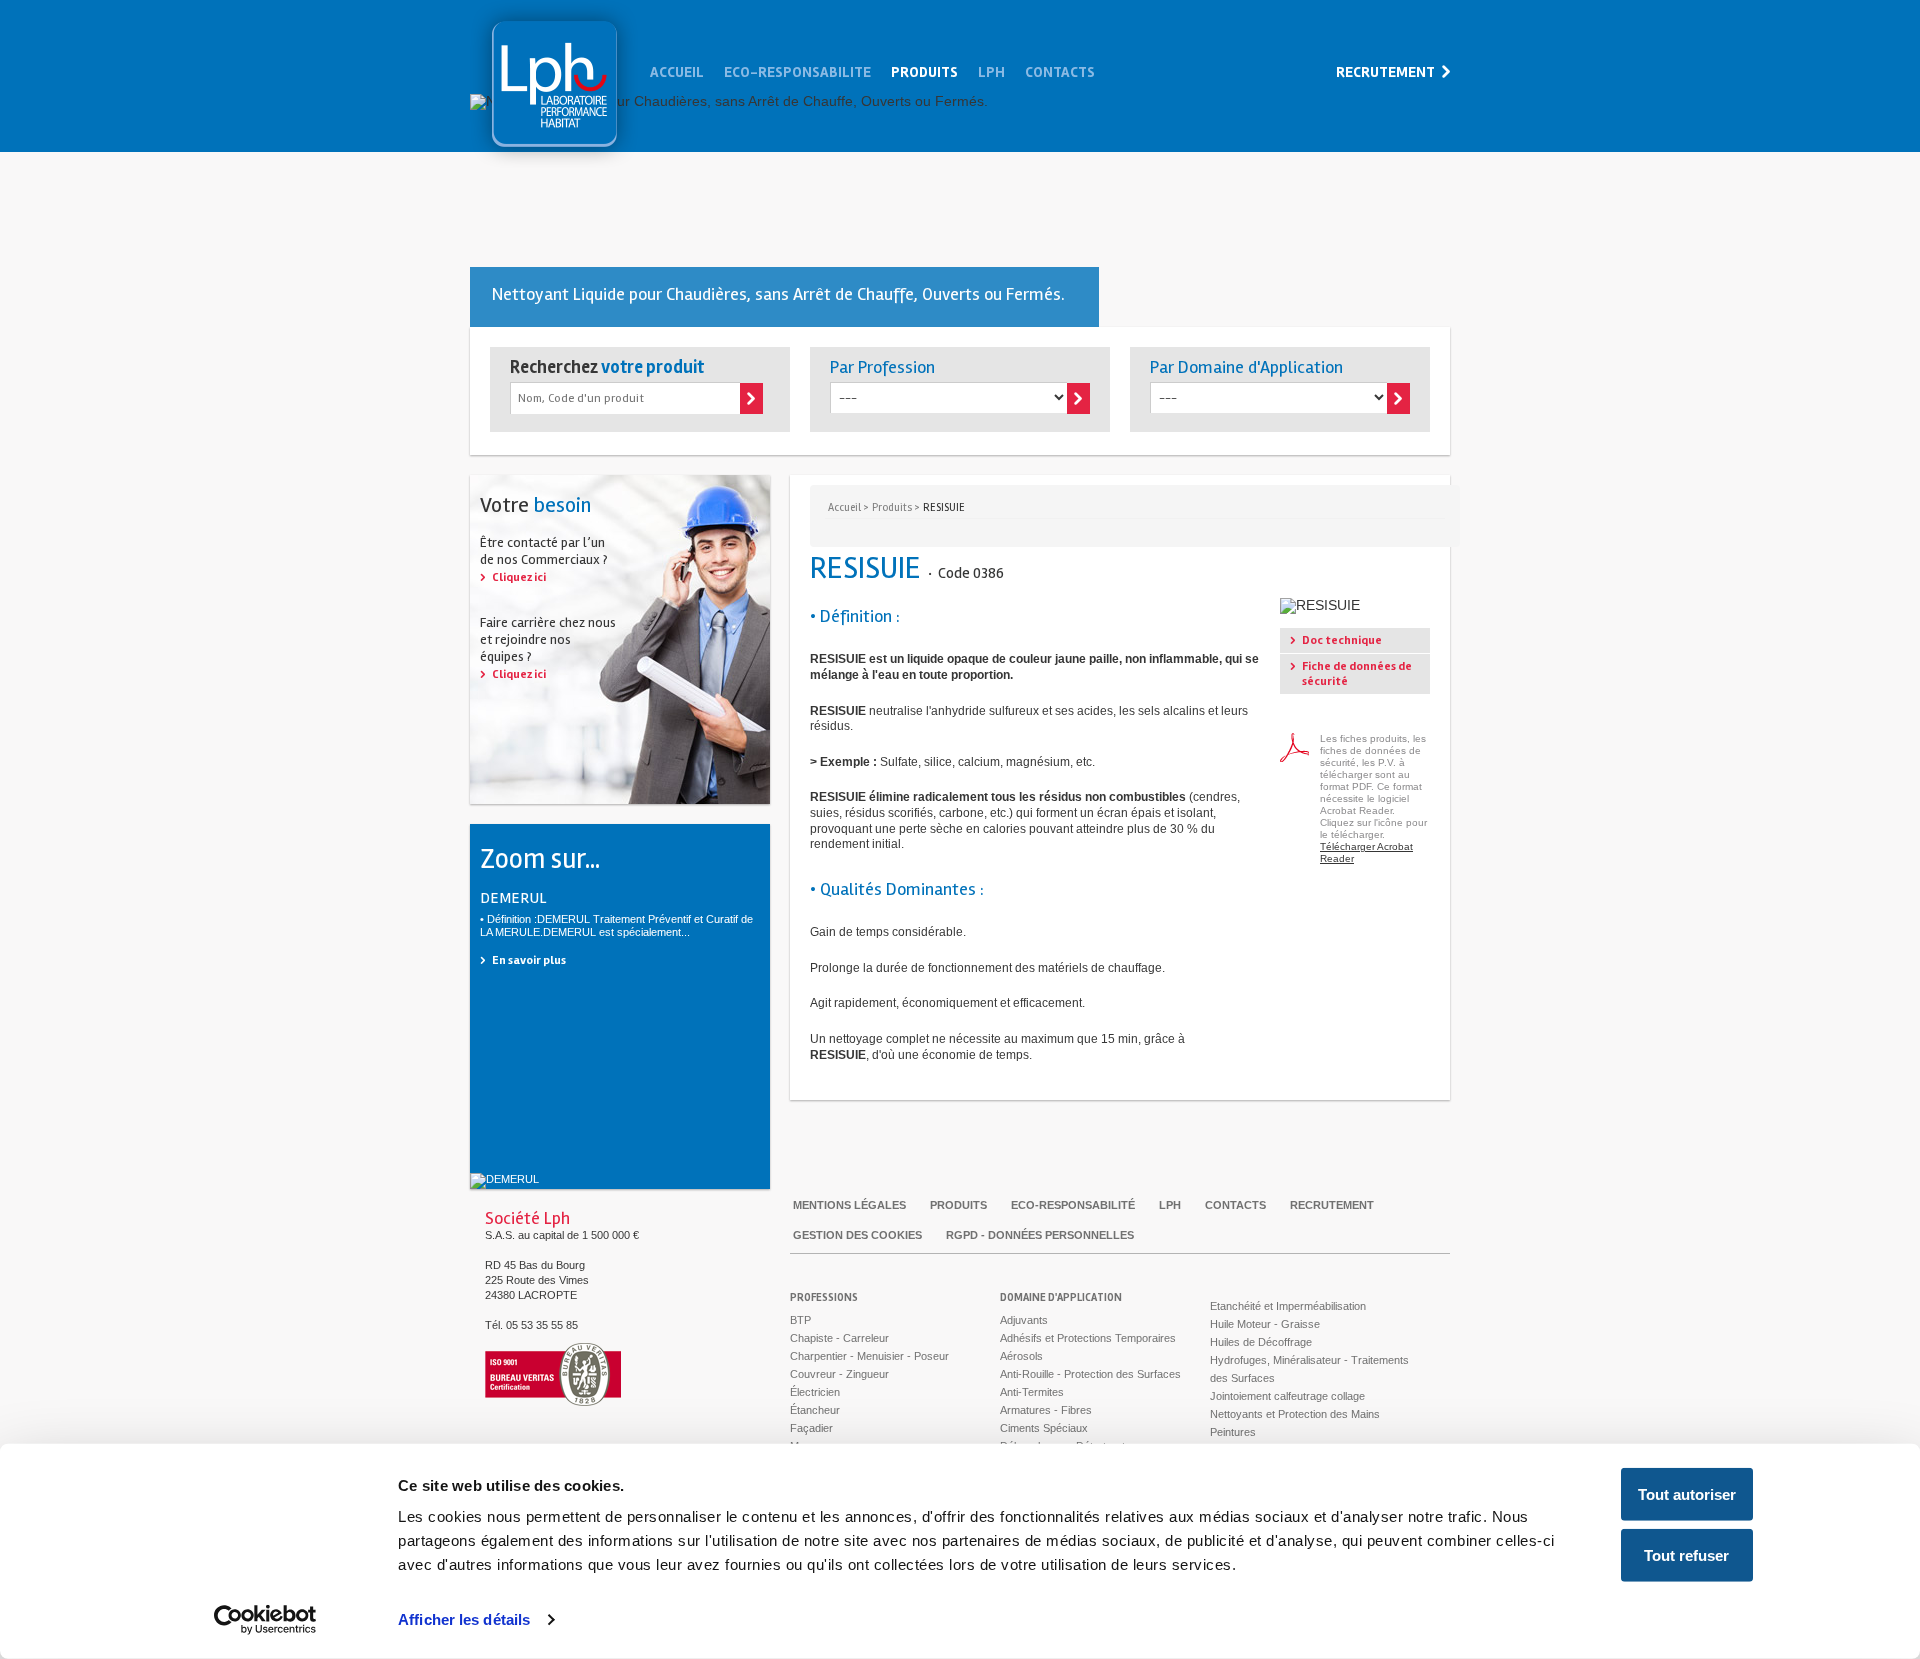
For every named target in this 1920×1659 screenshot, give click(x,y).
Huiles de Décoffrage (1261, 1342)
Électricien (815, 1392)
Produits (924, 72)
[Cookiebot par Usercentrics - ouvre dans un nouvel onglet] (265, 1620)
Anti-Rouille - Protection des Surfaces (1090, 1374)
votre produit (607, 367)
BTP (800, 1320)
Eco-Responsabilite (797, 72)
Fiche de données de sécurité (1357, 674)
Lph (554, 84)
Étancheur (815, 1410)
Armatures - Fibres (1046, 1410)
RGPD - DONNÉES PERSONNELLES (1040, 1235)
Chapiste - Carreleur (839, 1338)
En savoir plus (529, 960)
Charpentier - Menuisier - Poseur (869, 1356)
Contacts (1060, 72)
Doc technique (1342, 640)
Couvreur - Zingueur (839, 1374)
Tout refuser (1686, 1555)
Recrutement (1385, 72)
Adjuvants (1024, 1320)
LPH (1170, 1205)
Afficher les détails (464, 1619)
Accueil (677, 72)
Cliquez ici (519, 577)
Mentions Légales (849, 1205)
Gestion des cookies (857, 1235)
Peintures (1233, 1432)
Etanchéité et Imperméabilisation (1288, 1306)
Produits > (896, 507)
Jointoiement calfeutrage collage (1287, 1396)
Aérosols (1021, 1356)
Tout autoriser (1687, 1494)
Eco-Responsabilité (1073, 1205)
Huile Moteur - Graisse (1265, 1324)
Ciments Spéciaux (1044, 1428)
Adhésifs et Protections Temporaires (1088, 1338)
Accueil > (848, 507)
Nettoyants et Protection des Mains (1295, 1414)
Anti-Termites (1032, 1392)
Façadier (811, 1428)
